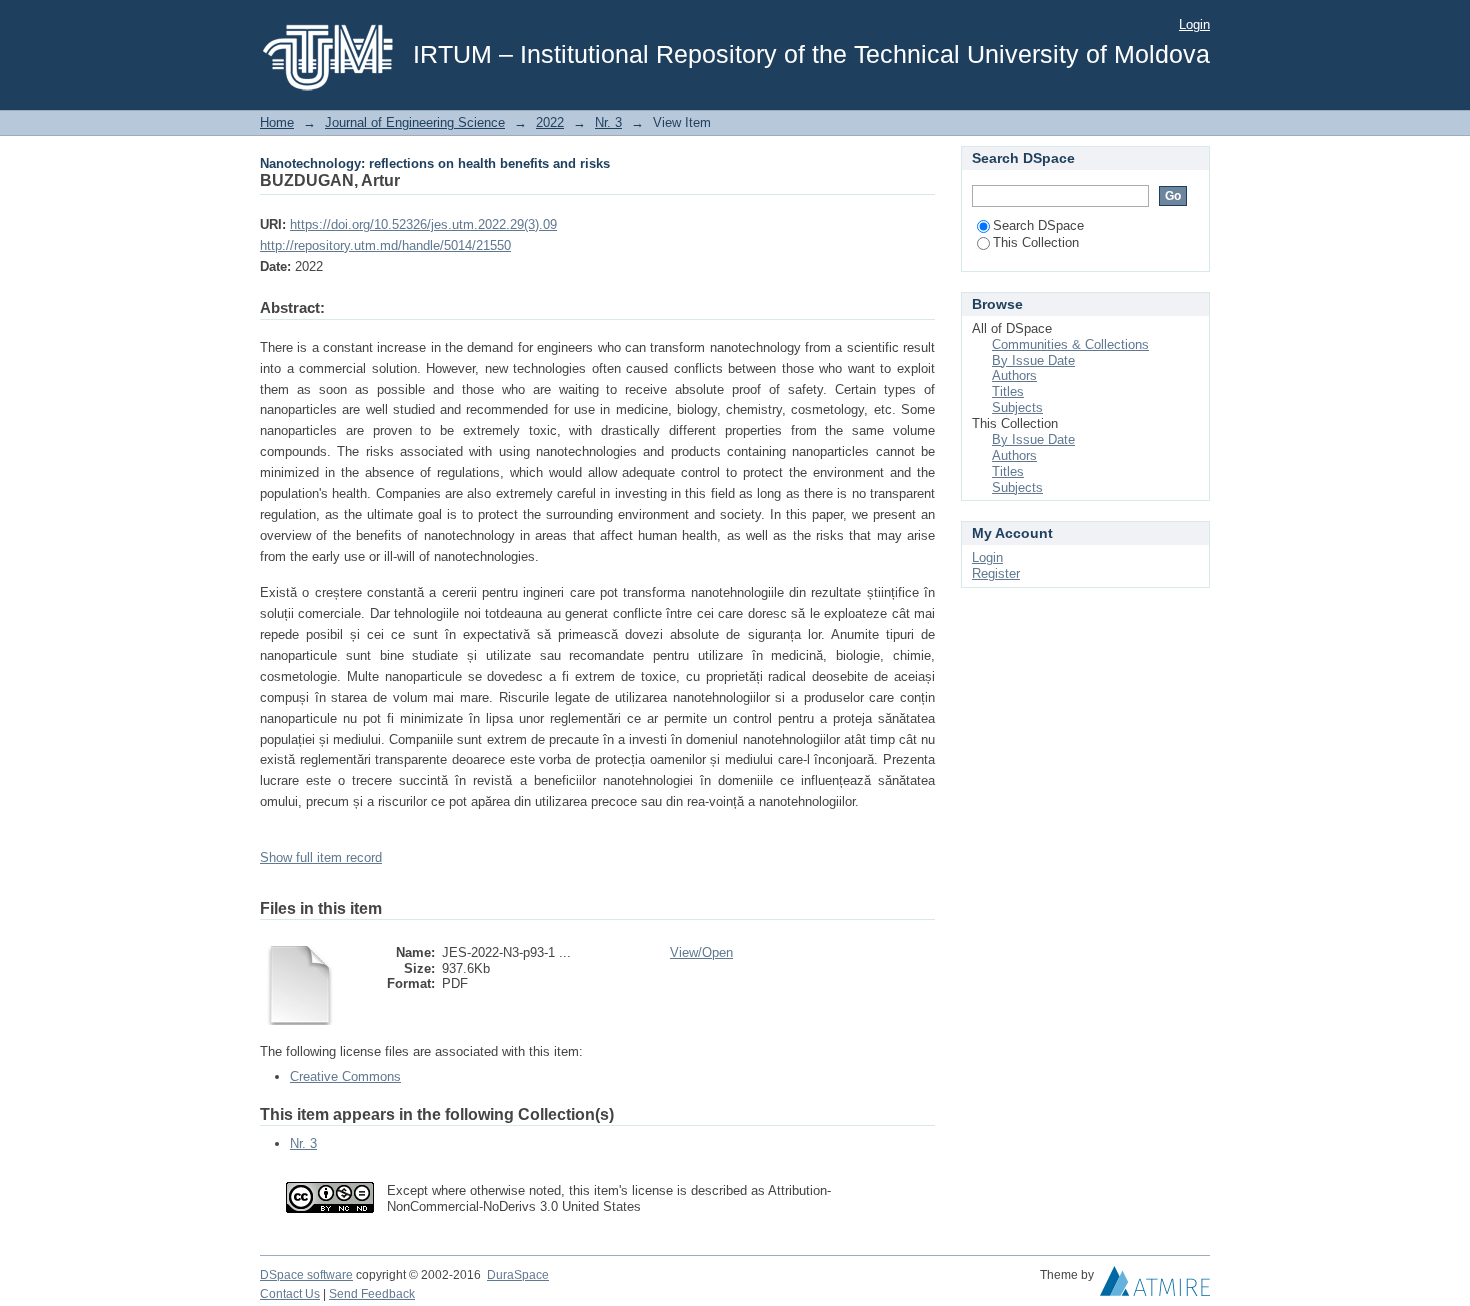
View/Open (701, 952)
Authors (1014, 375)
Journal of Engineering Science (415, 122)
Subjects (1017, 407)
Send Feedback (372, 1294)
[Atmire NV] (1155, 1286)
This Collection (1036, 242)
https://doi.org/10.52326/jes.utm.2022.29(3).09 (423, 224)
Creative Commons (345, 1076)
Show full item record (321, 857)
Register (996, 573)
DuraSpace (518, 1275)
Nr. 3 (608, 122)
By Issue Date (1033, 360)
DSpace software (306, 1275)
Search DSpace (1038, 225)
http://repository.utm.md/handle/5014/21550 (385, 245)
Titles (1008, 391)
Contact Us (290, 1294)
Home (277, 122)
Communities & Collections (1070, 344)
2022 (550, 122)
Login (1194, 24)
